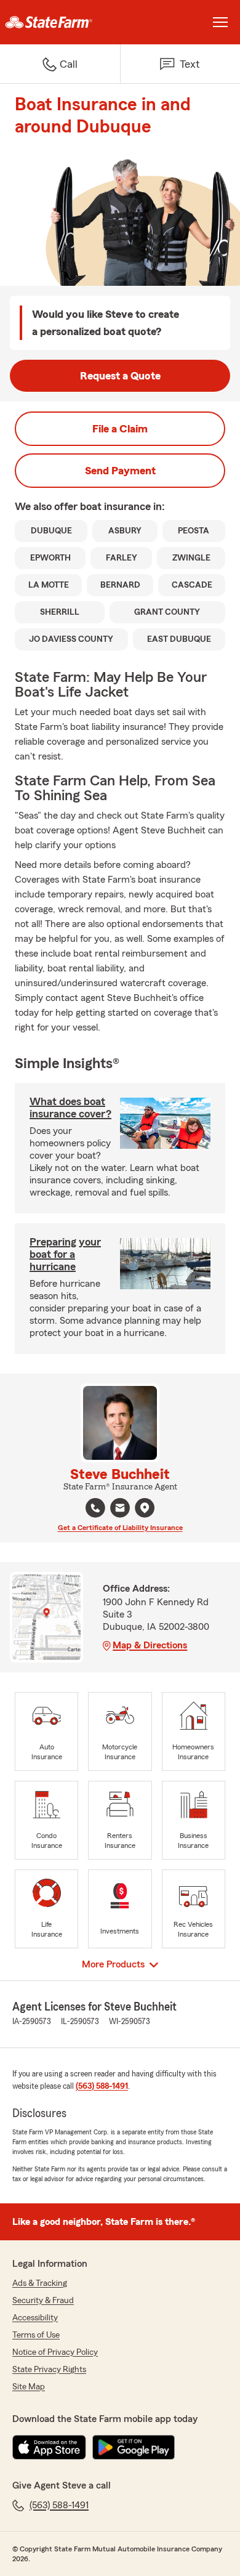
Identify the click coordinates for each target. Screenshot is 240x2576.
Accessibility (35, 2318)
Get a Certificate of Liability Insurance (120, 1528)
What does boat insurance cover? (70, 1108)
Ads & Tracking (40, 2283)
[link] (60, 22)
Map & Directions (150, 1645)
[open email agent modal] (120, 1509)
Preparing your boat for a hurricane (65, 1254)
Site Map (29, 2387)
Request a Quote (120, 376)
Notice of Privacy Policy (55, 2352)
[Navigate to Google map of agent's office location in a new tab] (145, 1508)
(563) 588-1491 (102, 2086)
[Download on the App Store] (49, 2447)
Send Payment (120, 471)
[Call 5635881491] (95, 1508)
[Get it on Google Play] (134, 2447)
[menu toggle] (220, 22)
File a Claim (120, 429)
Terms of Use (36, 2335)
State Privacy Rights (49, 2370)
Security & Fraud (43, 2301)
